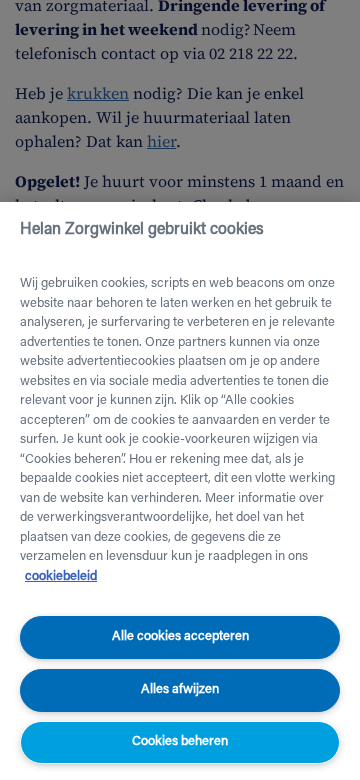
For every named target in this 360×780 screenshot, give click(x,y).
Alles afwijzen (180, 689)
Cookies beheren (180, 741)
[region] (180, 491)
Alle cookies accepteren (180, 636)
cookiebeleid (61, 576)
